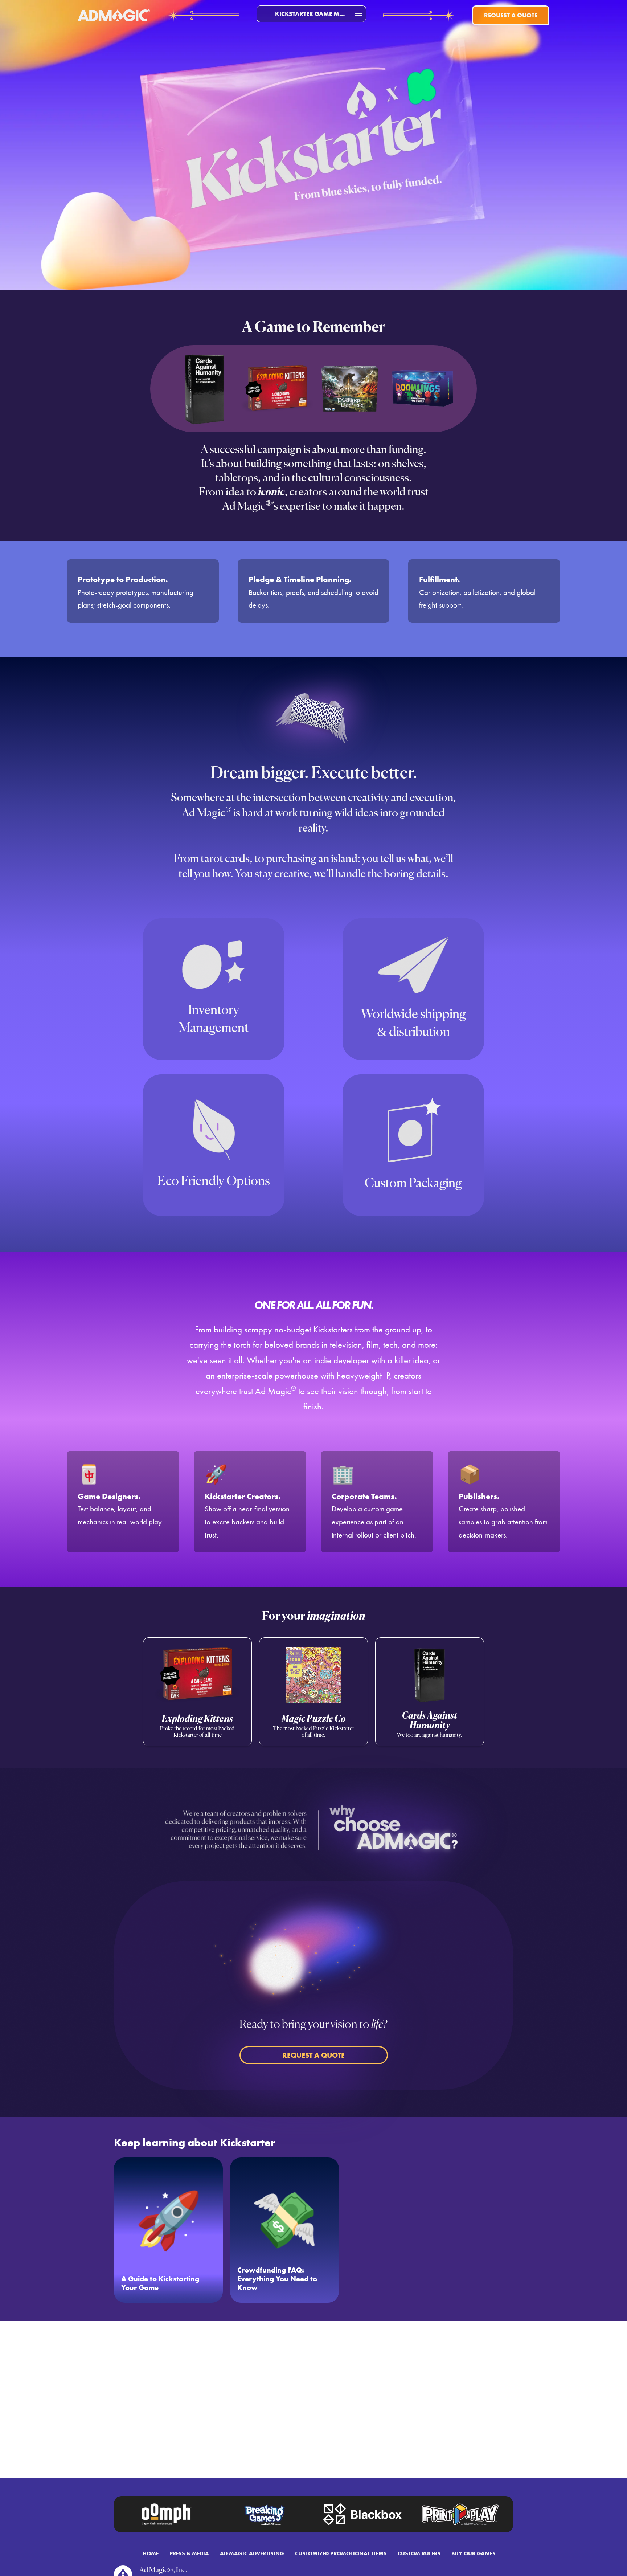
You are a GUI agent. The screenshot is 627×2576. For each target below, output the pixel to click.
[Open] (358, 14)
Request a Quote (511, 15)
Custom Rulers (419, 2553)
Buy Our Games (474, 2553)
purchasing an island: (313, 859)
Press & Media (189, 2553)
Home (151, 2553)
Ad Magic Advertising (252, 2553)
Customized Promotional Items (341, 2553)
